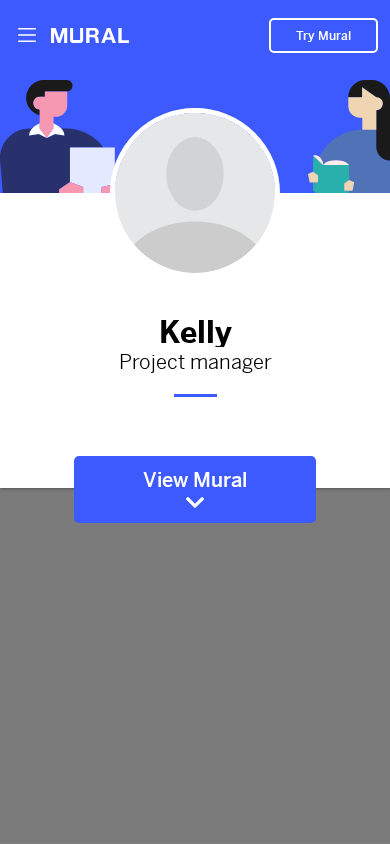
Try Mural (323, 36)
